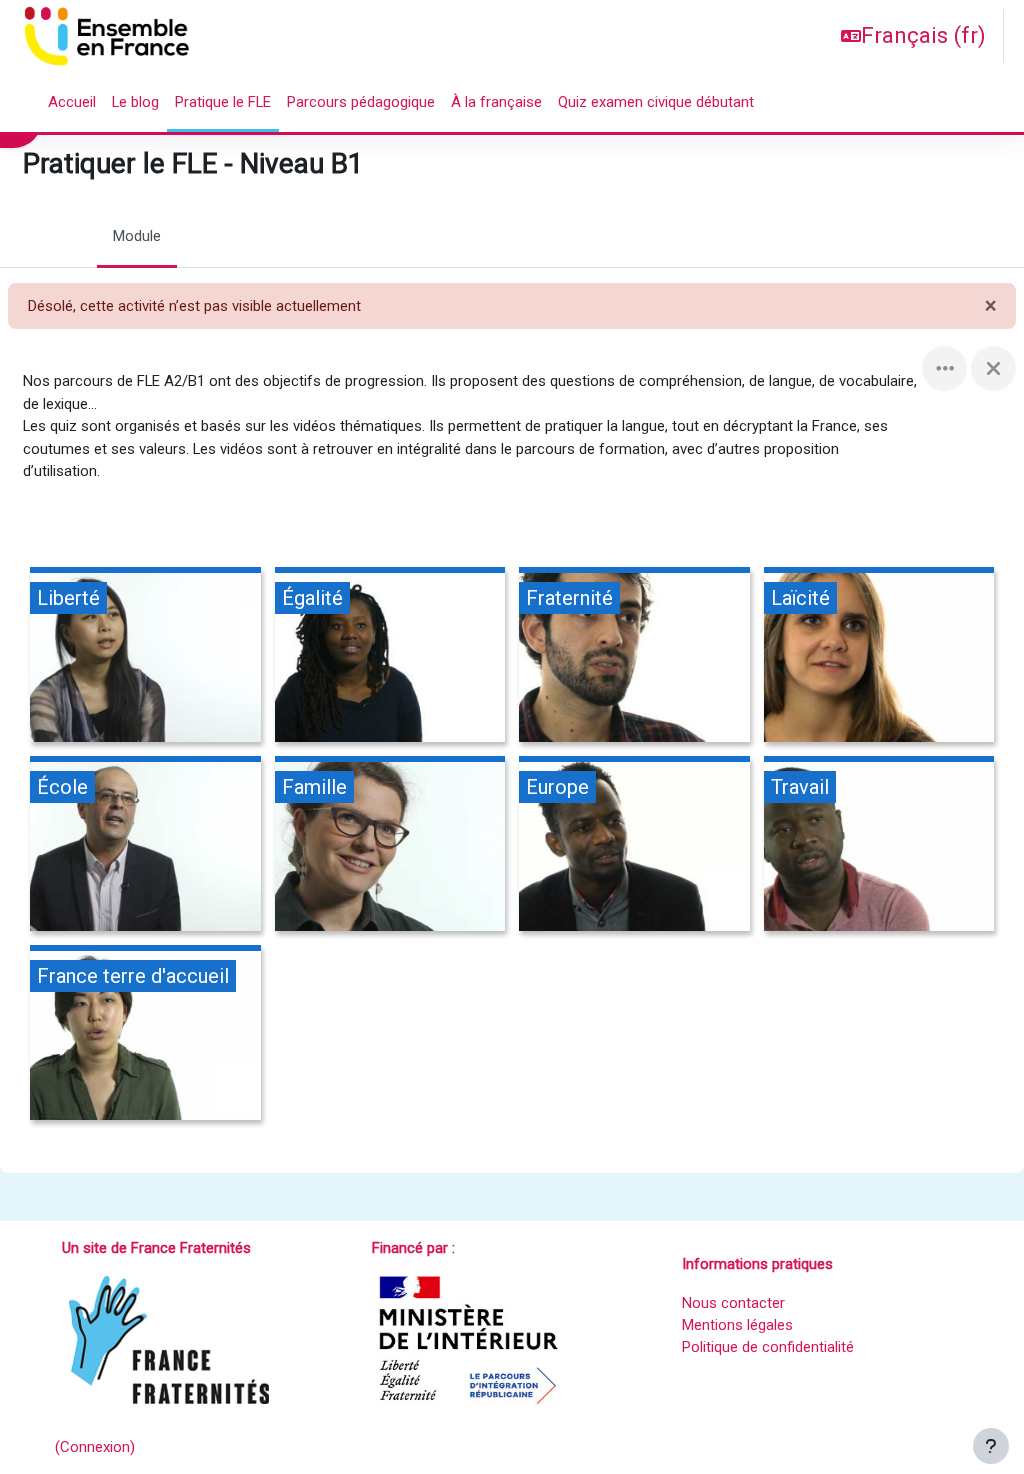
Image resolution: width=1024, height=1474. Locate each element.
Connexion (95, 1447)
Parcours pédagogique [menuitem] (361, 102)
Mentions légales (737, 1325)
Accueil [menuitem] (72, 102)
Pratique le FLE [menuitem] (223, 102)
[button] (913, 36)
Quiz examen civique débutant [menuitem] (656, 102)
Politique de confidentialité (768, 1347)
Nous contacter (733, 1303)
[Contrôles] (944, 368)
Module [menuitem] (137, 236)
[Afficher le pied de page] (991, 1446)
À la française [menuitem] (496, 102)
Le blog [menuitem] (135, 102)
